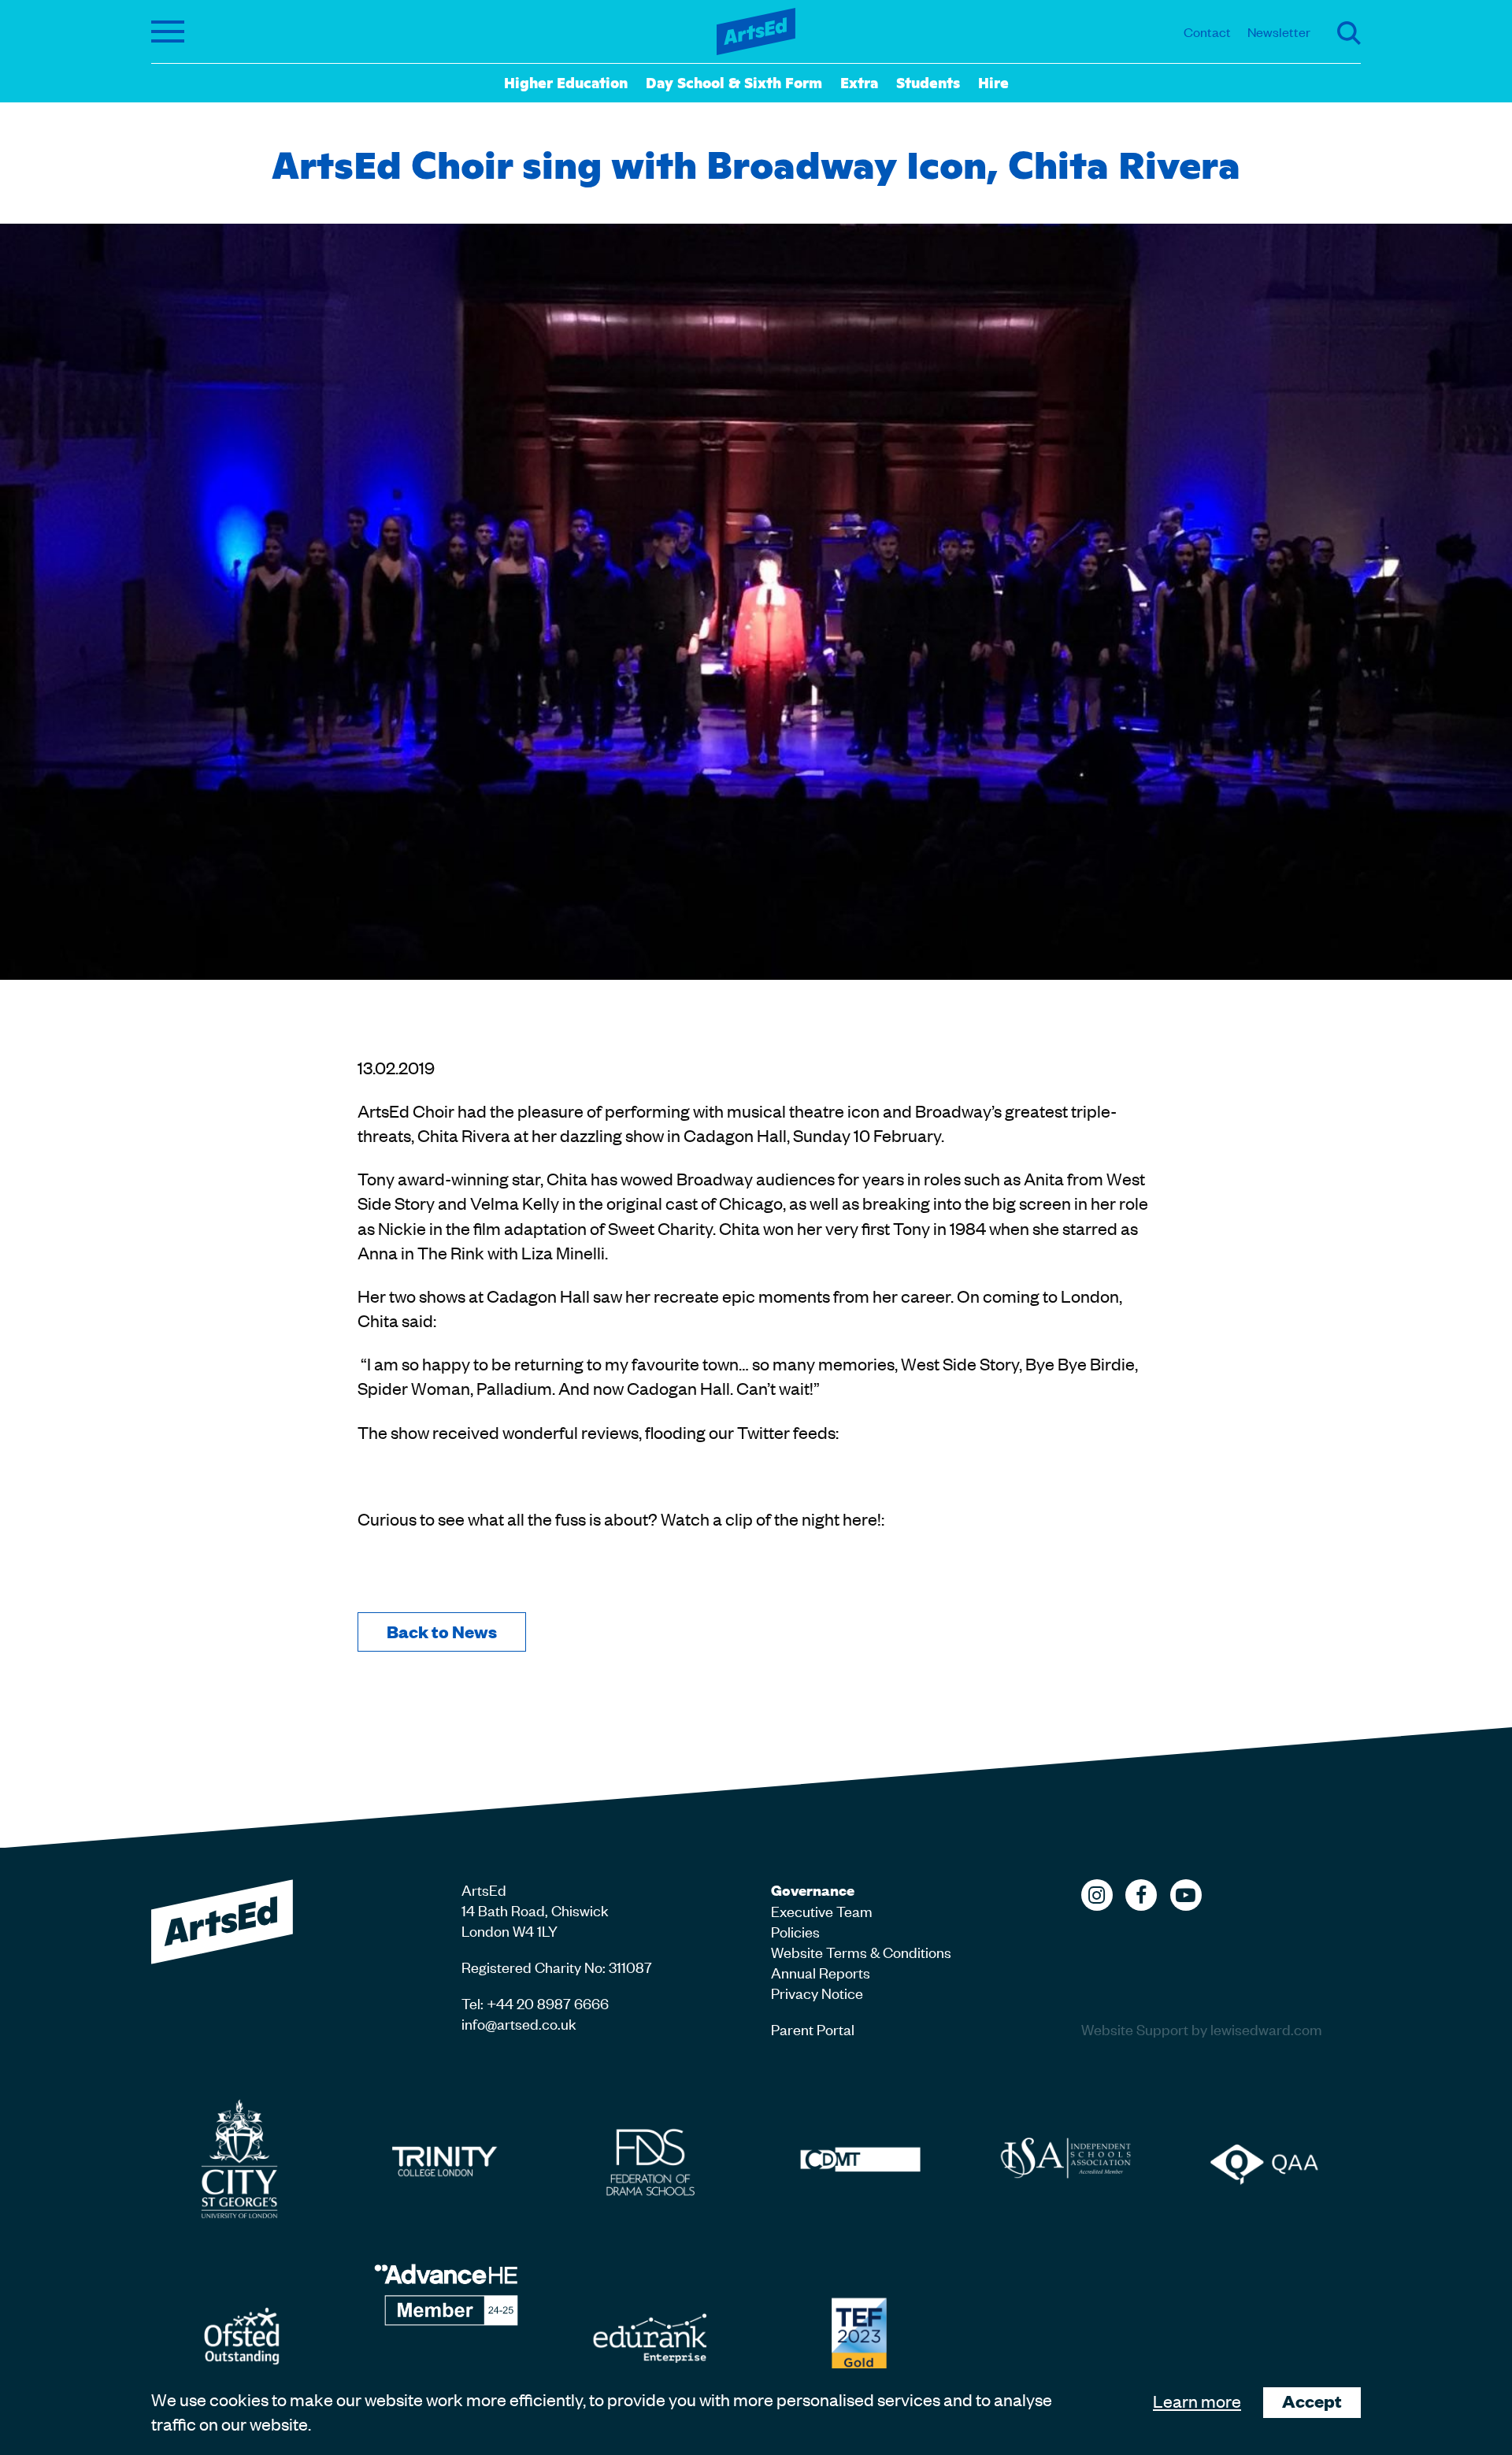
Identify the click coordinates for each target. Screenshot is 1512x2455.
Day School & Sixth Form (734, 82)
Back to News (442, 1632)
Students (928, 82)
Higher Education (566, 82)
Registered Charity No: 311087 (557, 1966)
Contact (1207, 32)
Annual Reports (821, 1972)
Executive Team (822, 1910)
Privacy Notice (817, 1992)
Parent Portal (813, 2029)
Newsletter (1279, 32)
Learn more (1197, 2401)
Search (1349, 33)
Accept (1312, 2401)
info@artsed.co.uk (519, 2023)
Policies (795, 1931)
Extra (859, 82)
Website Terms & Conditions (861, 1951)
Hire (993, 82)
